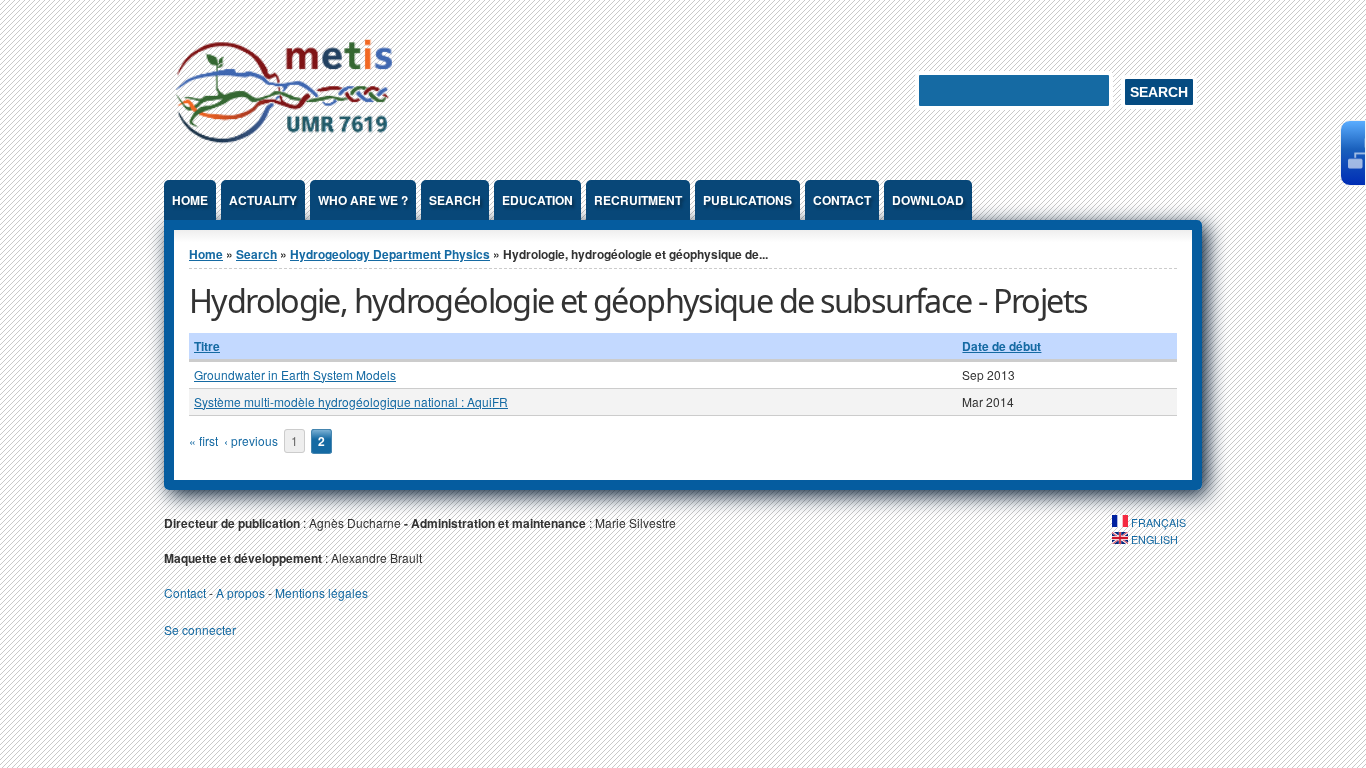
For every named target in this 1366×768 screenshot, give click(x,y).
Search (455, 200)
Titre (207, 346)
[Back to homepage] (284, 146)
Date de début (1001, 346)
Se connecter (200, 629)
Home (190, 200)
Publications (747, 200)
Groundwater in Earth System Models (295, 374)
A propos (240, 592)
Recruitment (638, 200)
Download (928, 200)
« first (203, 440)
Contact (842, 200)
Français (1157, 522)
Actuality (263, 200)
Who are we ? (363, 200)
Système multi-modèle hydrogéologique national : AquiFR (351, 401)
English (1153, 539)
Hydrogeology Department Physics (390, 254)
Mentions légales (321, 592)
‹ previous (251, 440)
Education (537, 200)
